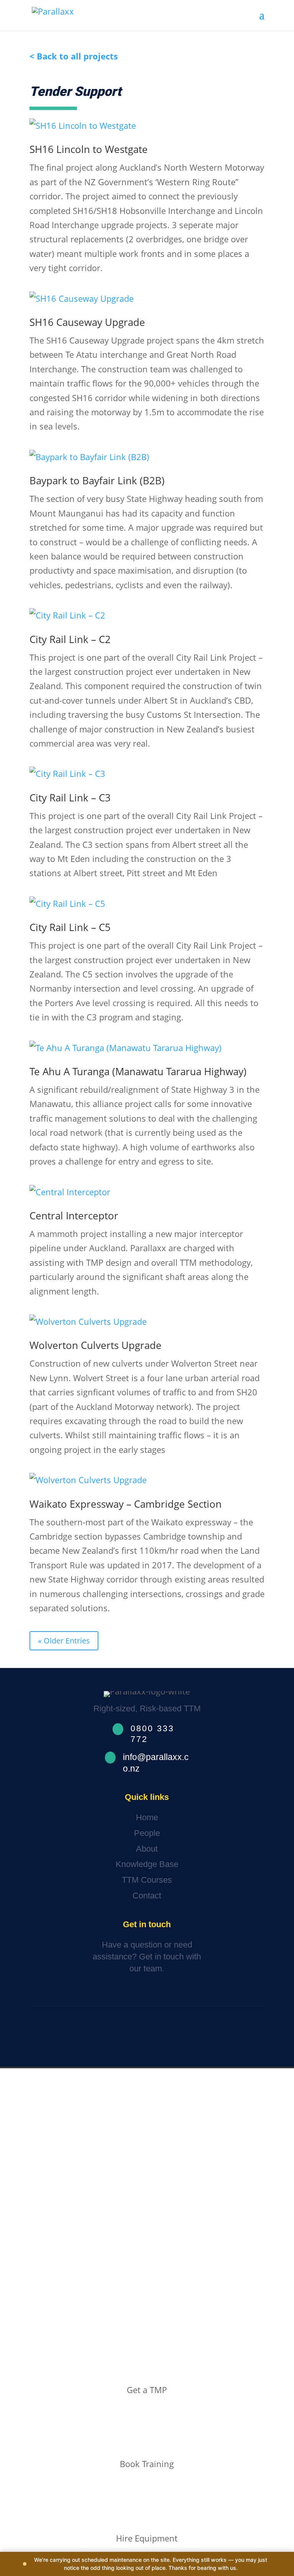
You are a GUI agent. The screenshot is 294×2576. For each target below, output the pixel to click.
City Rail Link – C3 (70, 798)
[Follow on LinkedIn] (166, 2037)
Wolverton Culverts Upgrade (96, 1345)
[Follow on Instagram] (144, 2037)
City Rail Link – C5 (70, 927)
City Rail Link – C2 (70, 639)
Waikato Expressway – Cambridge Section (126, 1504)
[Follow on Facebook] (121, 2037)
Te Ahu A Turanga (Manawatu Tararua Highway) (138, 1071)
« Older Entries (64, 1641)
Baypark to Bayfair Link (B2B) (97, 480)
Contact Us (58, 1992)
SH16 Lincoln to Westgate (89, 149)
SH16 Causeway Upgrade (87, 322)
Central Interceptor (74, 1216)
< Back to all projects (74, 56)
